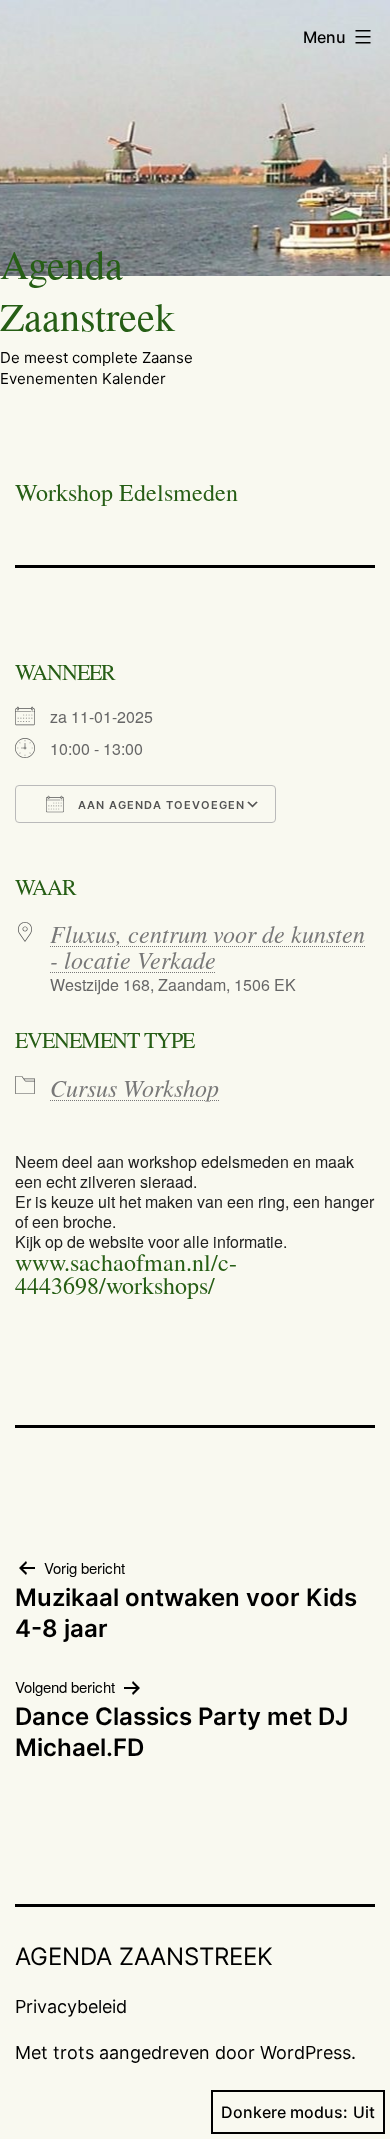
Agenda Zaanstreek (87, 289)
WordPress (305, 2052)
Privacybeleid (71, 2006)
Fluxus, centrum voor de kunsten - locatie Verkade (207, 946)
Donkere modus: (284, 2112)
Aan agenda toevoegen (159, 805)
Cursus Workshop (134, 1087)
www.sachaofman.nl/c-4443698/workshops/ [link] (126, 1273)
